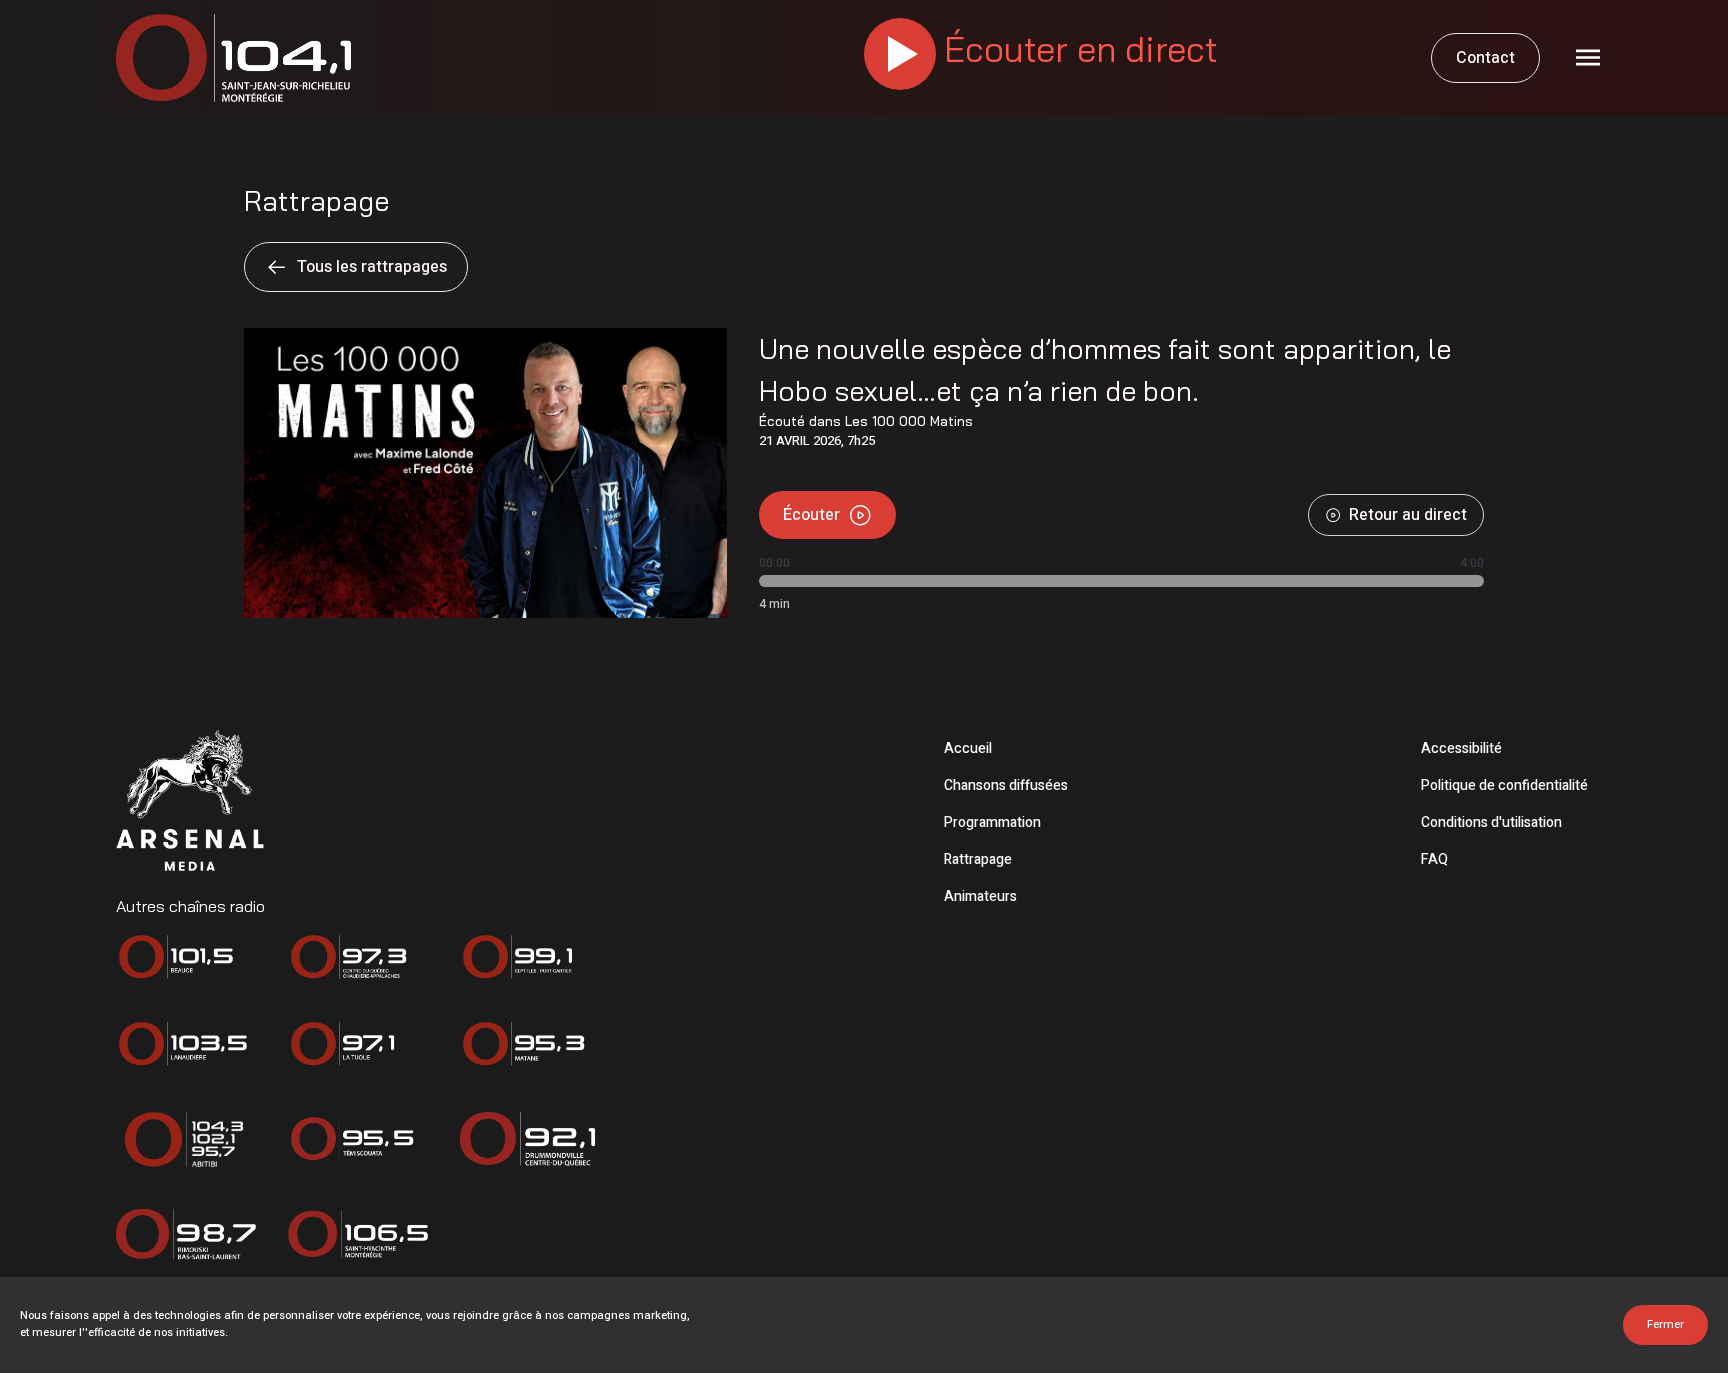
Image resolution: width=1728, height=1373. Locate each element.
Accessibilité (1461, 748)
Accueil (968, 748)
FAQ (1434, 859)
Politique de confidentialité (1504, 785)
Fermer (1665, 1324)
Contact (1485, 58)
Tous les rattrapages (372, 267)
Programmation (992, 822)
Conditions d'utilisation (1491, 822)
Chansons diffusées (1006, 785)
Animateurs (980, 896)
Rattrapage (978, 859)
